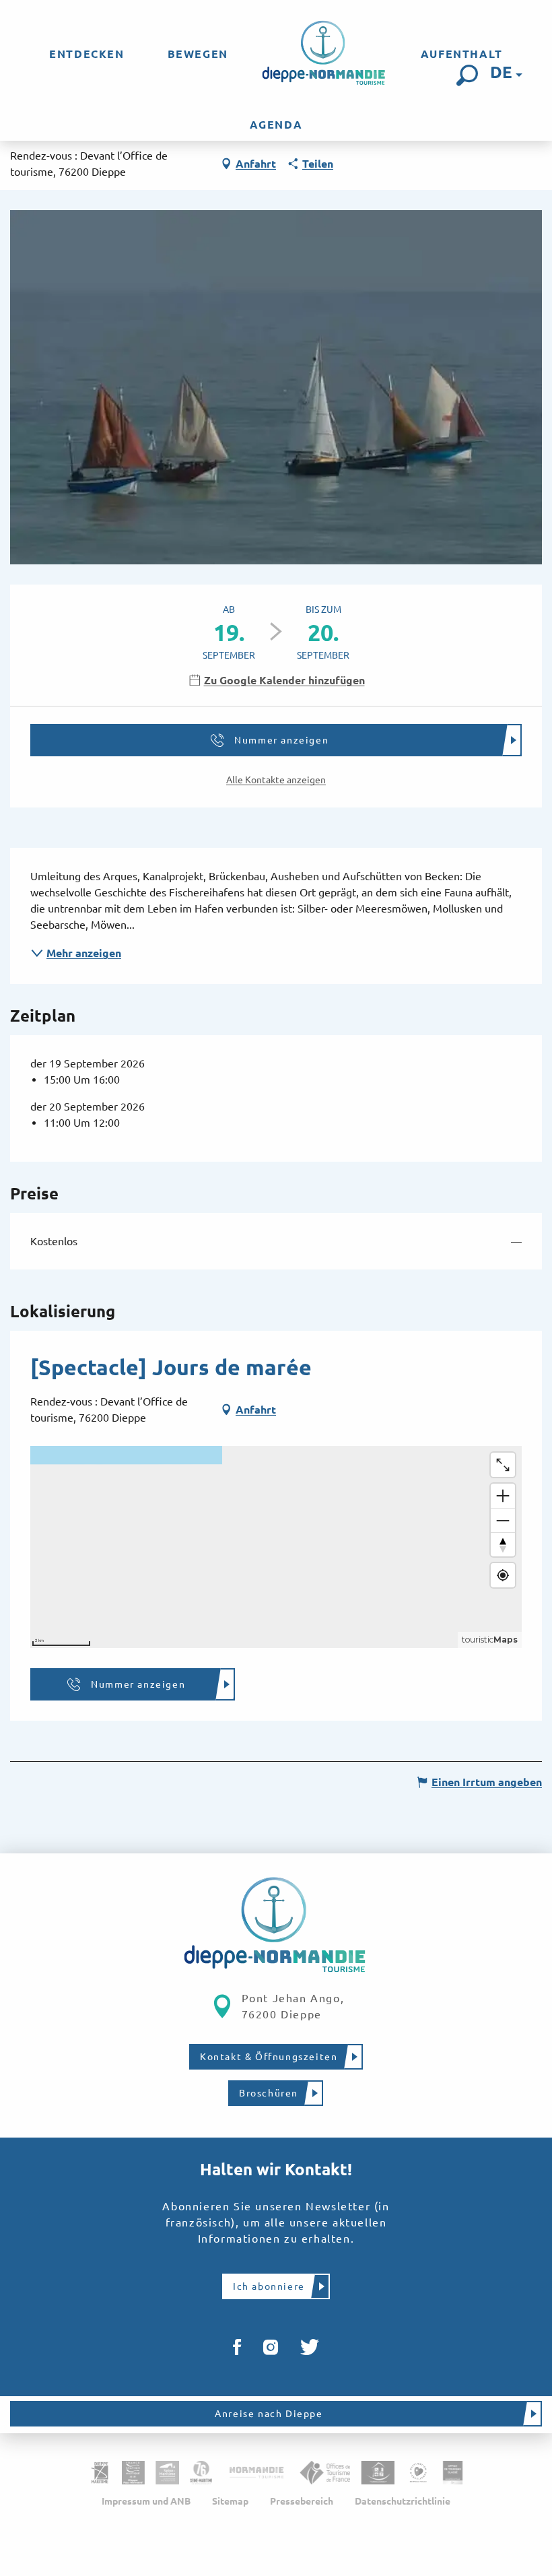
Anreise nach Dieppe (269, 2414)
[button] (467, 75)
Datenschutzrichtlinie (403, 2501)
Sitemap (230, 2501)
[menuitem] (87, 54)
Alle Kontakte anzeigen (276, 780)
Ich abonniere (269, 2286)
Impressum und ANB (146, 2501)
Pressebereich (302, 2501)
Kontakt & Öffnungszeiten (269, 2057)
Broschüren (269, 2093)
